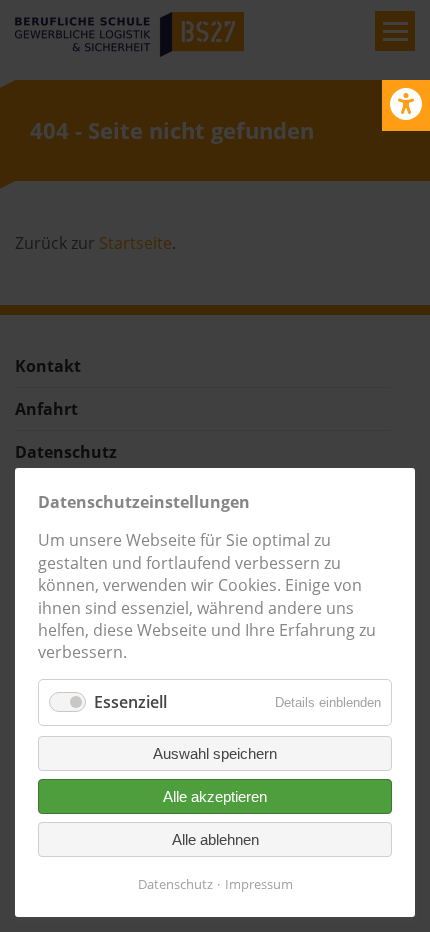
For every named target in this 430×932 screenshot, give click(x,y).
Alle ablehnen (215, 839)
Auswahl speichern (215, 753)
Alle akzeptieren (215, 796)
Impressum (259, 884)
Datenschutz (175, 884)
